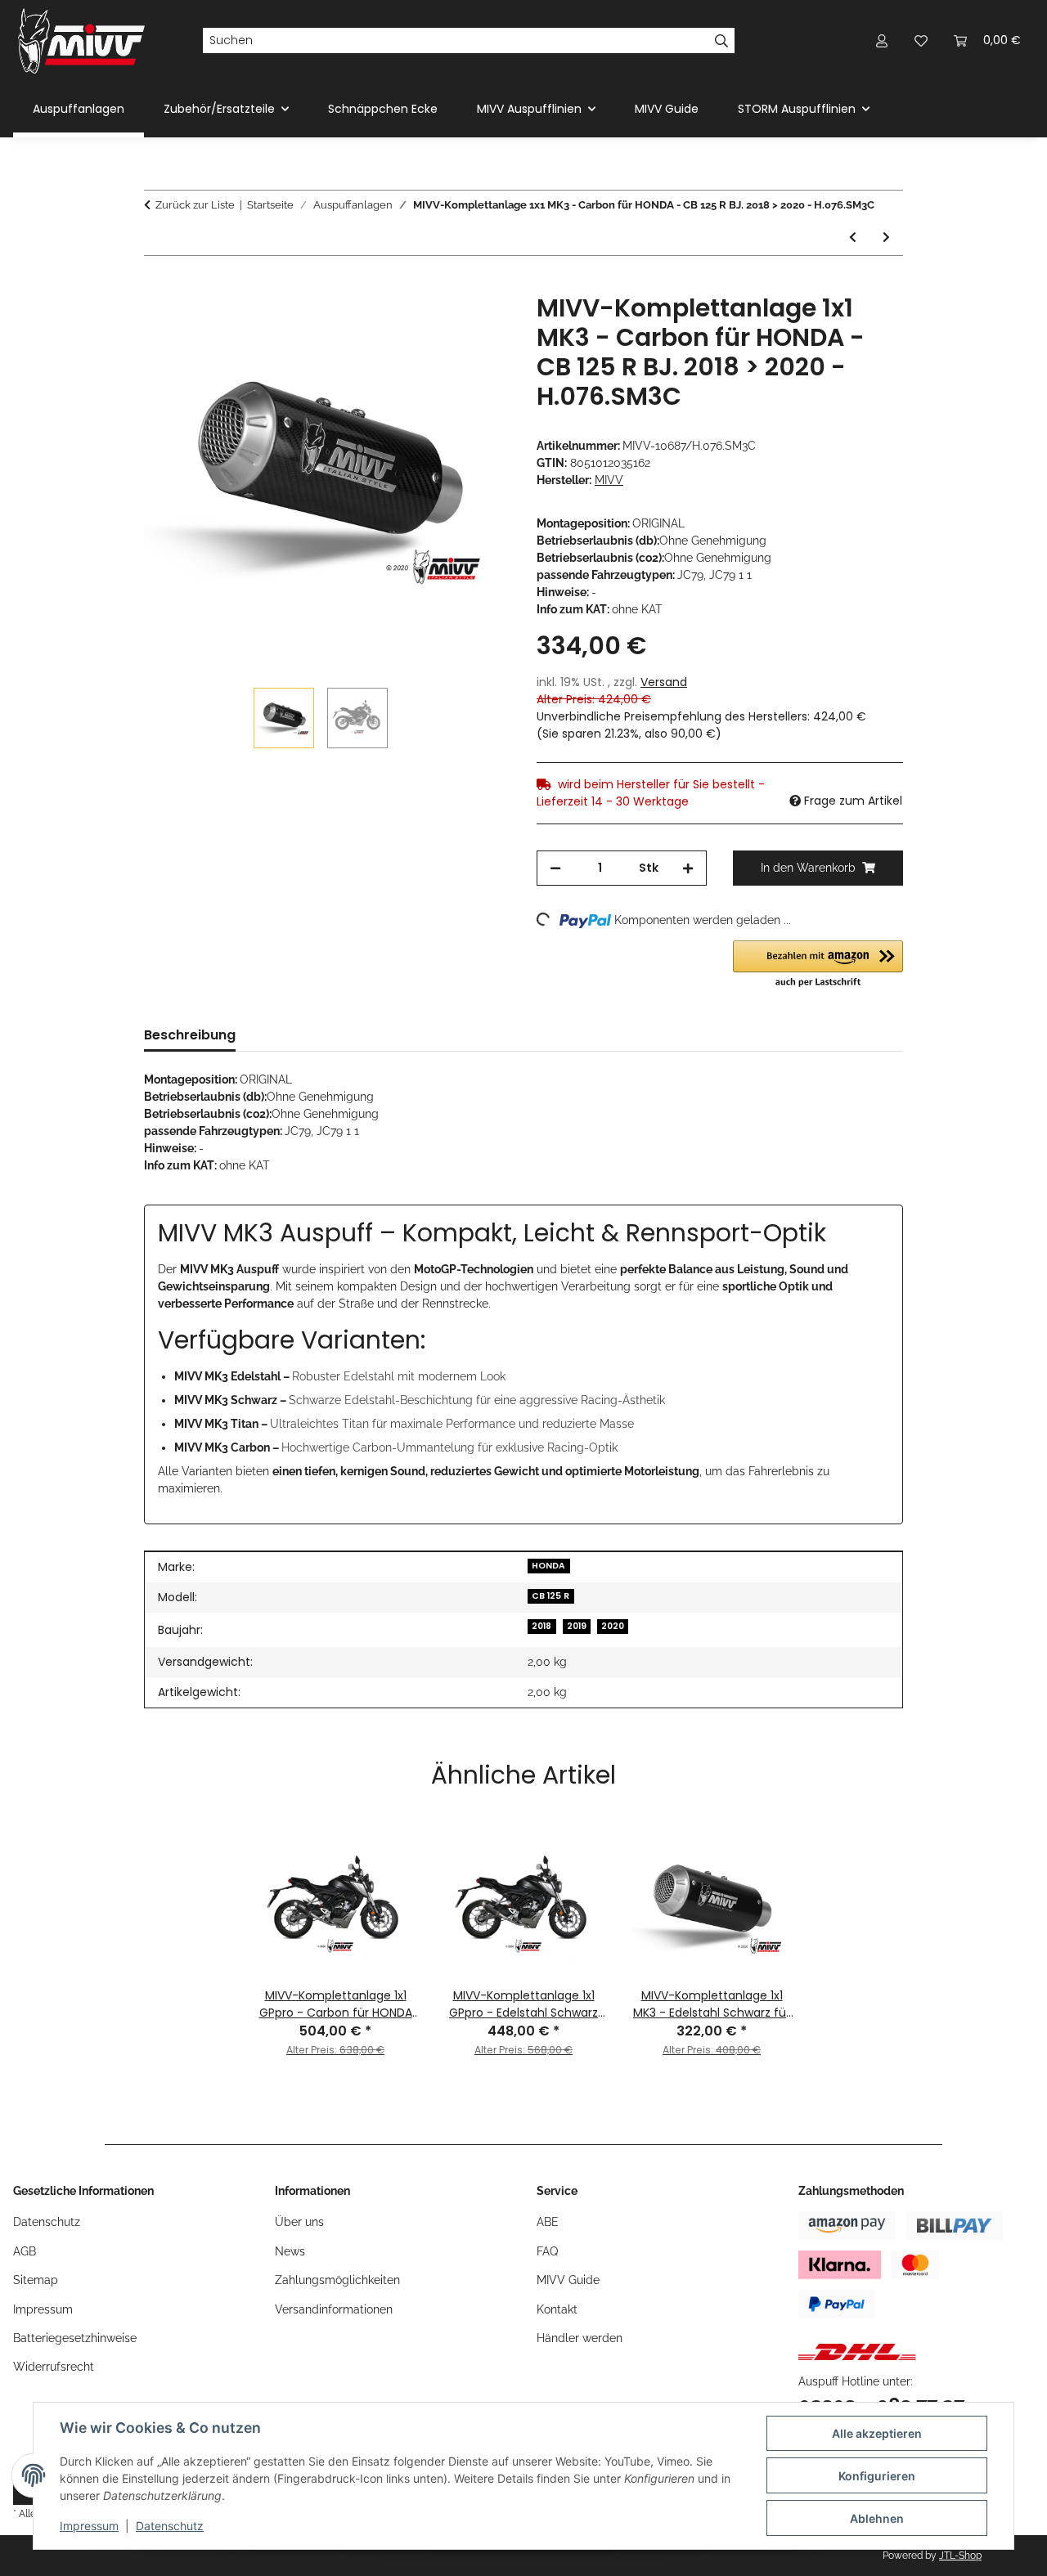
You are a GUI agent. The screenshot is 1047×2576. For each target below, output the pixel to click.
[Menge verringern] (555, 868)
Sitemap (36, 2280)
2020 (613, 1626)
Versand (664, 682)
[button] (882, 40)
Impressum (89, 2526)
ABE (548, 2222)
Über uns (299, 2222)
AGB (25, 2251)
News (290, 2251)
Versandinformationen (334, 2309)
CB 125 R (550, 1596)
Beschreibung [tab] (190, 1035)
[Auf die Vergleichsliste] (434, 325)
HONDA (548, 1566)
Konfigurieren (877, 2476)
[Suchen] (722, 41)
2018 (541, 1626)
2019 (577, 1626)
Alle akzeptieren (877, 2433)
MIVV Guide (667, 109)
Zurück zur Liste (195, 205)
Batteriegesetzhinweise (75, 2338)
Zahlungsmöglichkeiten (337, 2280)
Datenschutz (170, 2526)
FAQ (547, 2251)
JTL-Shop (960, 2556)
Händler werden (580, 2338)
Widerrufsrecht (54, 2367)
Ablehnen (877, 2518)
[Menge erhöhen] (688, 868)
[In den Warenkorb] (157, 285)
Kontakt (557, 2309)
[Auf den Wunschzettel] (476, 325)
